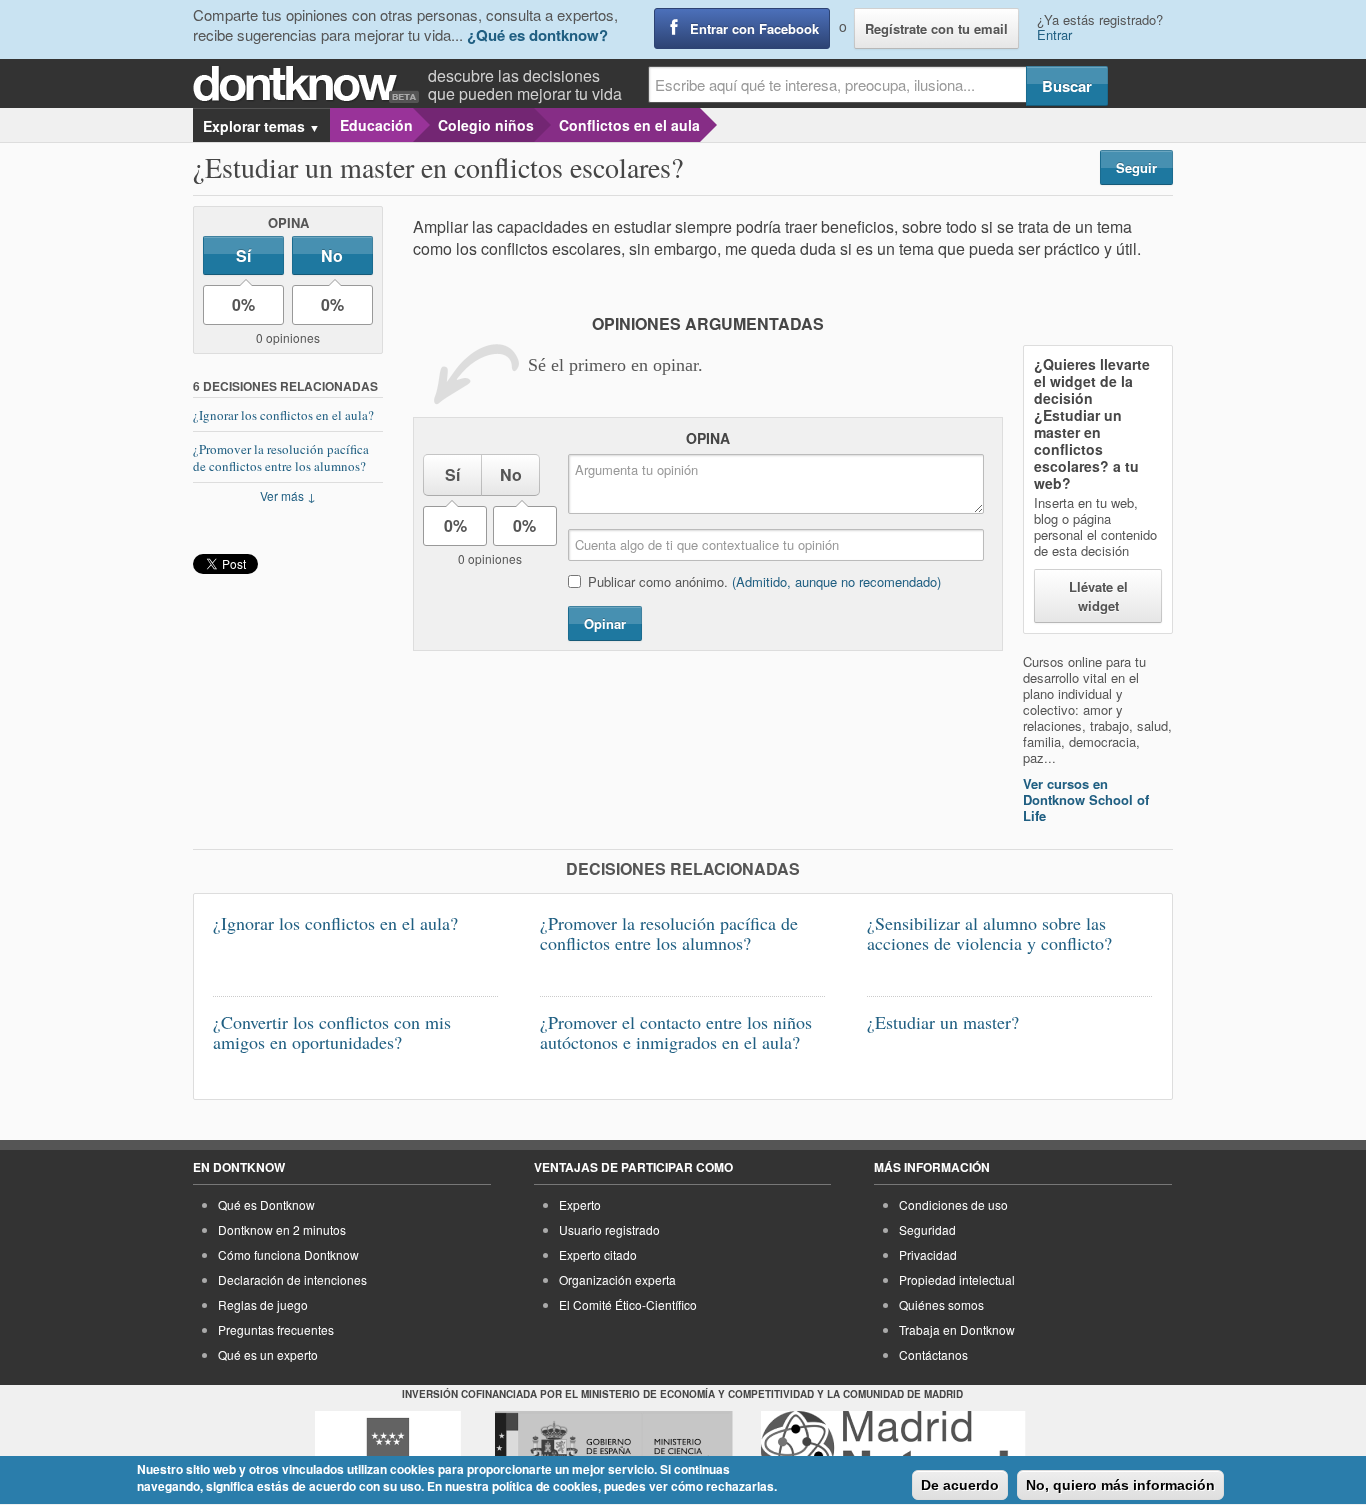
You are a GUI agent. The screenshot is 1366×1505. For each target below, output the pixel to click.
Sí (243, 255)
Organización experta (617, 1279)
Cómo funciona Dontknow (288, 1254)
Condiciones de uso (953, 1204)
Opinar (605, 623)
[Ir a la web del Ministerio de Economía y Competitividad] (614, 1448)
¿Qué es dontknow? (537, 35)
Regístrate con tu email (936, 28)
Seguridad (927, 1229)
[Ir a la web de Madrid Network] (893, 1448)
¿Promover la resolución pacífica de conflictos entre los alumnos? (281, 457)
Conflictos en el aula (629, 125)
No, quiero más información (1120, 1485)
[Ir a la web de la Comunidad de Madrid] (388, 1448)
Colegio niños (486, 125)
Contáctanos (933, 1354)
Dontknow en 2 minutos (282, 1229)
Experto (580, 1204)
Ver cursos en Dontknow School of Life (1086, 799)
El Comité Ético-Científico (628, 1304)
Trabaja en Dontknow (957, 1329)
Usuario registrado (609, 1229)
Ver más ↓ (288, 495)
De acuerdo (960, 1485)
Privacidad (928, 1254)
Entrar (1054, 34)
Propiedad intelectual (957, 1279)
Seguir (1136, 167)
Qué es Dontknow (266, 1204)
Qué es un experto (268, 1354)
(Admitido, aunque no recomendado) (836, 581)
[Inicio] (310, 84)
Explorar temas (261, 126)
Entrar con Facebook (754, 28)
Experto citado (598, 1254)
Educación (376, 125)
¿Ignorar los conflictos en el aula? (283, 415)
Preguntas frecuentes (276, 1329)
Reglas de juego (263, 1304)
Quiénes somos (941, 1304)
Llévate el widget (1098, 596)
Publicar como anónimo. (764, 581)
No (332, 255)
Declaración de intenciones (292, 1279)
